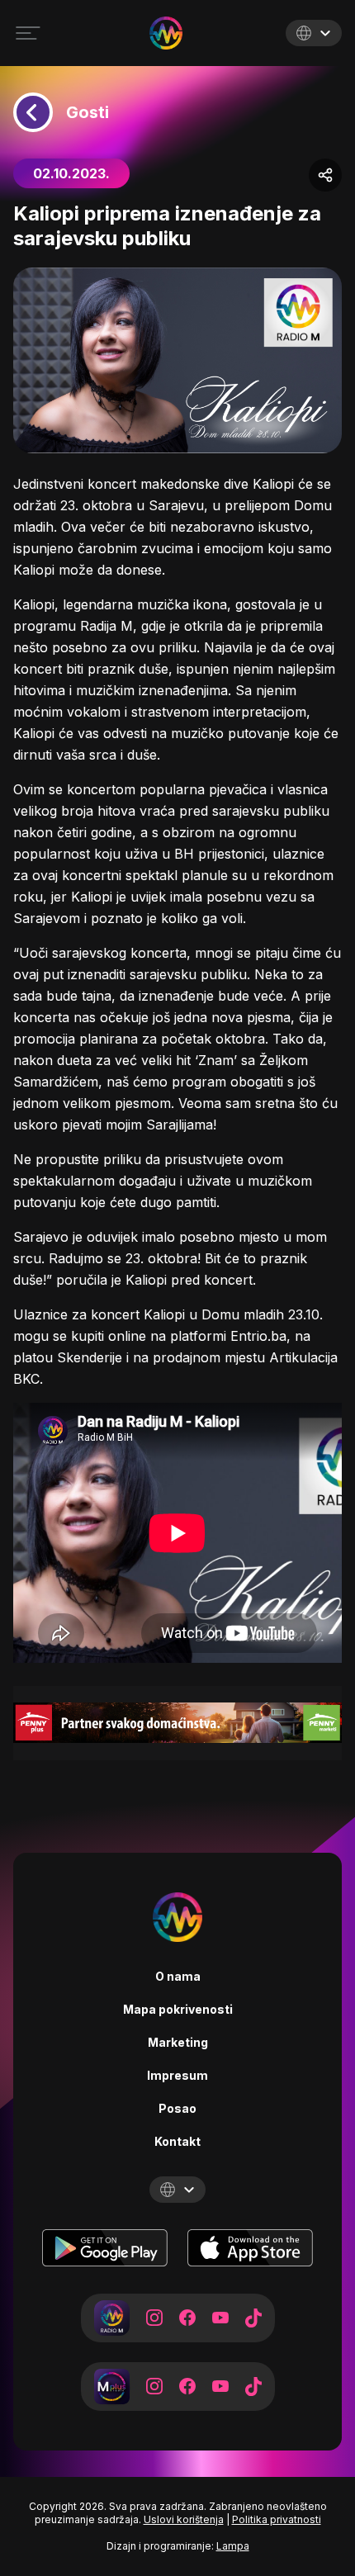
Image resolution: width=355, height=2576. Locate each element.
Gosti (88, 112)
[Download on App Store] (250, 2248)
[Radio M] (112, 2318)
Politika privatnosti (277, 2519)
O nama (178, 1976)
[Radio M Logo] (166, 33)
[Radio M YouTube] (220, 2318)
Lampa (233, 2546)
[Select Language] (314, 33)
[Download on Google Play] (105, 2248)
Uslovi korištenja (184, 2519)
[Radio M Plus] (112, 2387)
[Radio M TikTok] (253, 2318)
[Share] (325, 175)
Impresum (177, 2075)
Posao (177, 2108)
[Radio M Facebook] (187, 2318)
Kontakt (177, 2141)
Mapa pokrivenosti (178, 2009)
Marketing (178, 2042)
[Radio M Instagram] (154, 2318)
